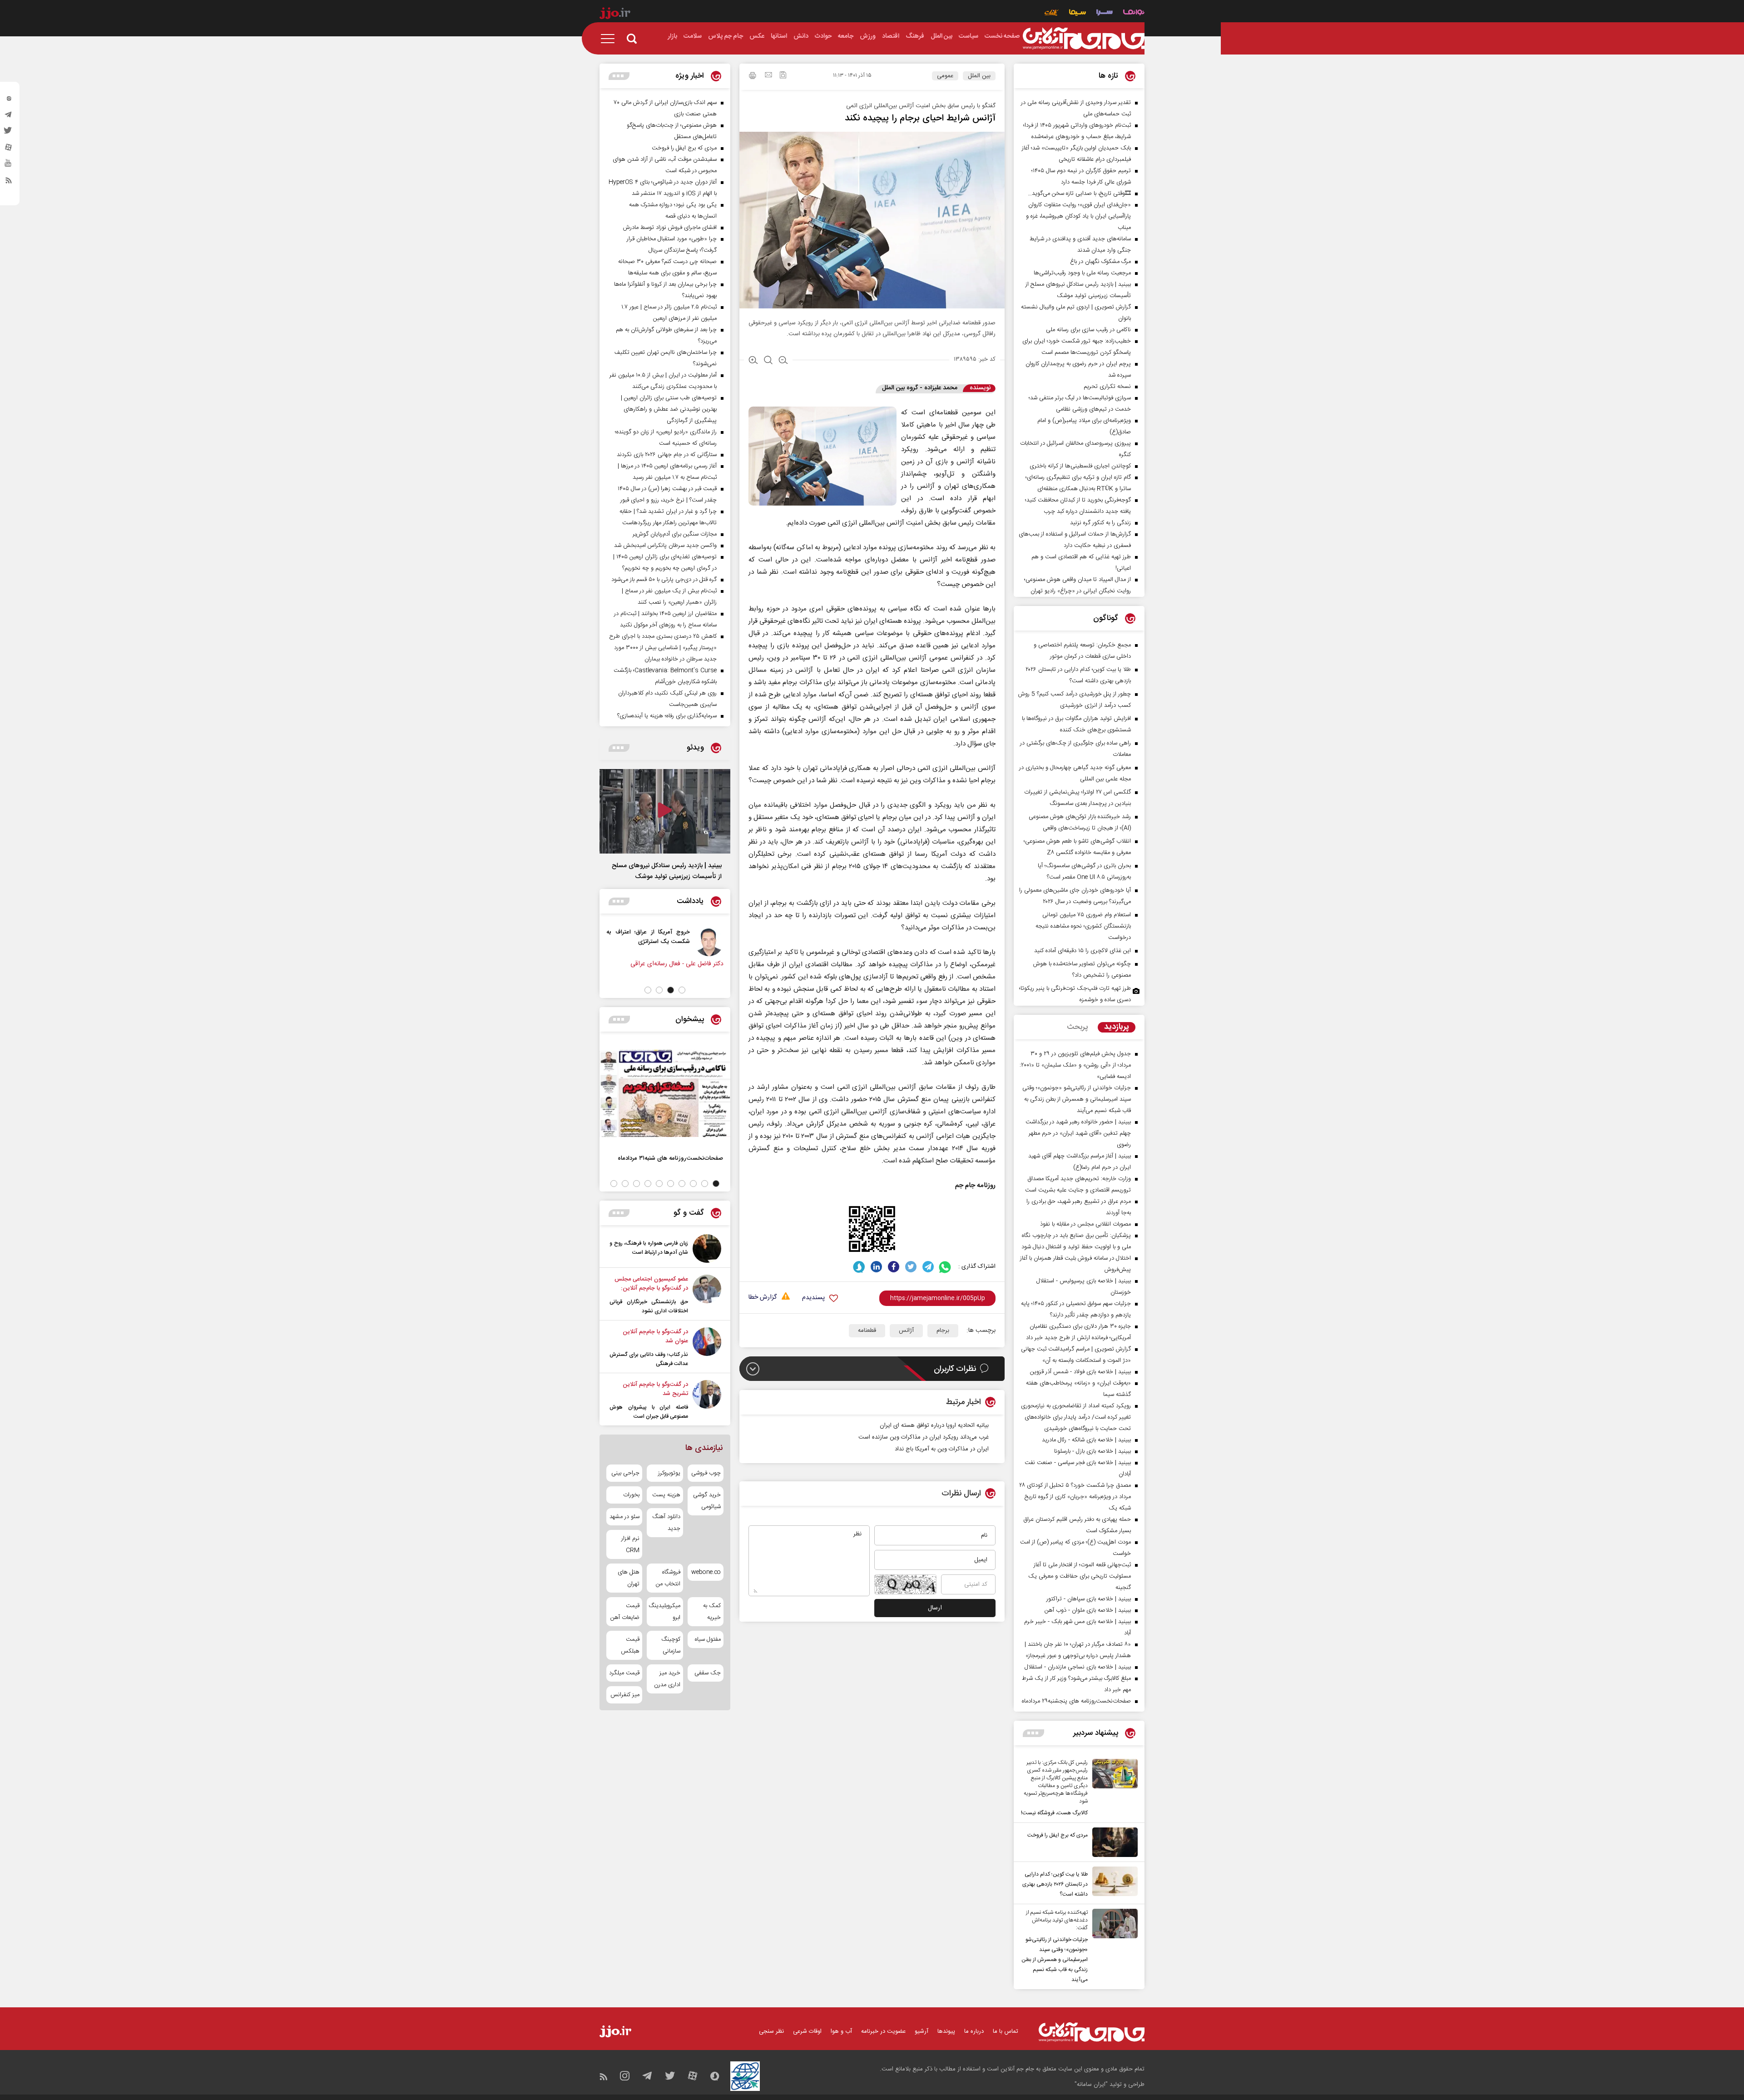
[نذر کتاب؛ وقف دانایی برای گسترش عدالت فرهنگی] (707, 1348)
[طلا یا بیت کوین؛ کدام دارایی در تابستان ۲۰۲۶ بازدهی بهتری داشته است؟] (1113, 1883)
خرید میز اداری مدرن (667, 1679)
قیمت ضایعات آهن (625, 1612)
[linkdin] (876, 1267)
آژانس (906, 1330)
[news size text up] (753, 361)
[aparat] (9, 149)
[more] (1033, 1733)
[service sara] (1105, 13)
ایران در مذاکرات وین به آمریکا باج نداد (942, 1449)
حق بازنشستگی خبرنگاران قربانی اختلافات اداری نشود (649, 1306)
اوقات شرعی (807, 2031)
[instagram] (9, 100)
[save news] (783, 76)
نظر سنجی (771, 2031)
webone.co (706, 1572)
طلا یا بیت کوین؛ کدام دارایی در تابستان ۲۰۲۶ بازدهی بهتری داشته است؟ (1055, 1884)
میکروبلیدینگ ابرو (665, 1612)
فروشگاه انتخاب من (668, 1578)
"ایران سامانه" (1091, 2085)
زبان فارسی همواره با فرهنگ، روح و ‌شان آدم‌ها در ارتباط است (649, 1248)
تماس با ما (1006, 2031)
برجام (943, 1330)
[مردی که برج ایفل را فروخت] (1113, 1842)
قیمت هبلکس (630, 1645)
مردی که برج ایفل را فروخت (1058, 1835)
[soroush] (859, 1267)
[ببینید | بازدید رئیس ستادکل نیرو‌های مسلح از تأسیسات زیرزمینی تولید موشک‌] (665, 811)
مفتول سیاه (708, 1639)
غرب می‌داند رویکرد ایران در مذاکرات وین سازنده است (924, 1437)
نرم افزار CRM (630, 1544)
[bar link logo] (615, 15)
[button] (682, 990)
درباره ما (974, 2031)
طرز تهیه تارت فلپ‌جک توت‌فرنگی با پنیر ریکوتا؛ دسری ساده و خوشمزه (1075, 994)
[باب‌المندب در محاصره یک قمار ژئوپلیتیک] (709, 942)
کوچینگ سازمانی (671, 1645)
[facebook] (894, 1267)
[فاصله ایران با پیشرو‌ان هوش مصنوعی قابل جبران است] (707, 1400)
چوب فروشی (706, 1473)
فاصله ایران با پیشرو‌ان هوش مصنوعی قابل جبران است (649, 1412)
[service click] (1052, 13)
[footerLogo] (1092, 2032)
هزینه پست (666, 1495)
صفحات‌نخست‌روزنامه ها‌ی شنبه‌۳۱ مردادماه (670, 1158)
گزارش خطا (763, 1298)
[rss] (9, 182)
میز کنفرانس (625, 1695)
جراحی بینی (625, 1473)
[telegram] (9, 117)
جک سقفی (708, 1673)
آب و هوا (841, 2031)
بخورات (631, 1495)
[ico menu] (610, 39)
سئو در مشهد (624, 1517)
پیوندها (946, 2031)
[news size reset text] (768, 361)
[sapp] (9, 166)
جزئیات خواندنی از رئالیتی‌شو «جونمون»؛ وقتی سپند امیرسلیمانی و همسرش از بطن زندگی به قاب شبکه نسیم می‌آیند (1055, 1960)
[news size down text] (783, 361)
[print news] (753, 77)
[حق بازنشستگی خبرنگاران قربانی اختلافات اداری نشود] (707, 1295)
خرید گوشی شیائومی (707, 1501)
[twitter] (9, 133)
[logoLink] (1084, 39)
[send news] (768, 76)
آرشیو (922, 2031)
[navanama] (1134, 13)
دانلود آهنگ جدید (666, 1523)
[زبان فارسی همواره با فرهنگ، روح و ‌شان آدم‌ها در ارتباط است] (707, 1249)
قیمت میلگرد (624, 1673)
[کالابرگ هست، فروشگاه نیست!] (1113, 1788)
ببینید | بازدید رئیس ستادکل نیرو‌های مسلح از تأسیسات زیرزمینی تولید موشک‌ (667, 871)
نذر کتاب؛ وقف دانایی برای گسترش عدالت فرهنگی (649, 1359)
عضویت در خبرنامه (883, 2031)
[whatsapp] (945, 1267)
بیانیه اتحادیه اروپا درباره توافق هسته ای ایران (934, 1425)
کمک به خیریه (712, 1612)
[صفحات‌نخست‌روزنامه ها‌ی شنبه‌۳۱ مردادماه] (665, 1093)
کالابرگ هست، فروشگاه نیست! (1054, 1813)
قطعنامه (867, 1330)
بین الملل (979, 76)
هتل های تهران (629, 1578)
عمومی (945, 76)
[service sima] (1078, 13)
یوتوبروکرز (669, 1473)
